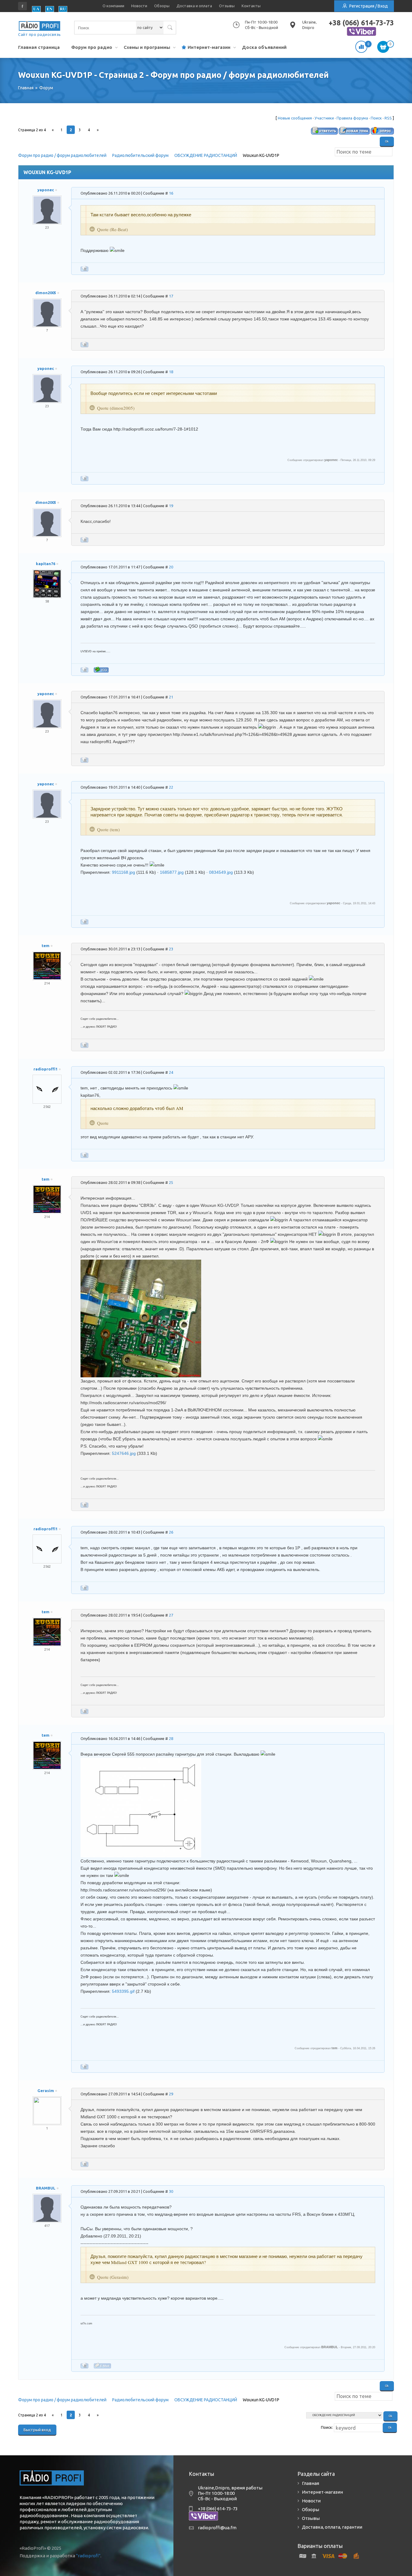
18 (171, 372)
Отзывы (227, 6)
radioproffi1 (46, 1069)
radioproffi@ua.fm (217, 2528)
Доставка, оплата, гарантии (332, 2527)
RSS (388, 118)
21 (171, 697)
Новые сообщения (295, 118)
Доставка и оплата (194, 6)
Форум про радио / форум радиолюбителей (62, 155)
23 (171, 949)
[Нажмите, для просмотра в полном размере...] (141, 1263)
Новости (139, 6)
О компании (113, 6)
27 (171, 1615)
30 (171, 2191)
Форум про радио (92, 47)
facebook (23, 6)
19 (171, 506)
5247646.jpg (124, 1453)
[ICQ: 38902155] (101, 670)
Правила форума (352, 118)
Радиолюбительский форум (140, 155)
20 (171, 567)
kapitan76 (46, 564)
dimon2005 (46, 293)
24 (171, 1072)
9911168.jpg (124, 872)
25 (171, 1182)
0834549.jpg (221, 872)
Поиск (376, 118)
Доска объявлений (264, 47)
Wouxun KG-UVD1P (261, 155)
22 (171, 787)
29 (171, 2094)
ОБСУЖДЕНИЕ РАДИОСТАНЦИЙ (206, 155)
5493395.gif (123, 1991)
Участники (324, 118)
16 (171, 193)
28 (171, 1738)
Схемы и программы (147, 47)
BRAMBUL (46, 2188)
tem (46, 946)
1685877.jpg (172, 872)
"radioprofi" (88, 2556)
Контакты (251, 6)
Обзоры (162, 6)
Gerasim (46, 2091)
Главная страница (39, 47)
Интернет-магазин (209, 47)
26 (171, 1532)
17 (171, 296)
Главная (311, 2483)
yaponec (46, 190)
